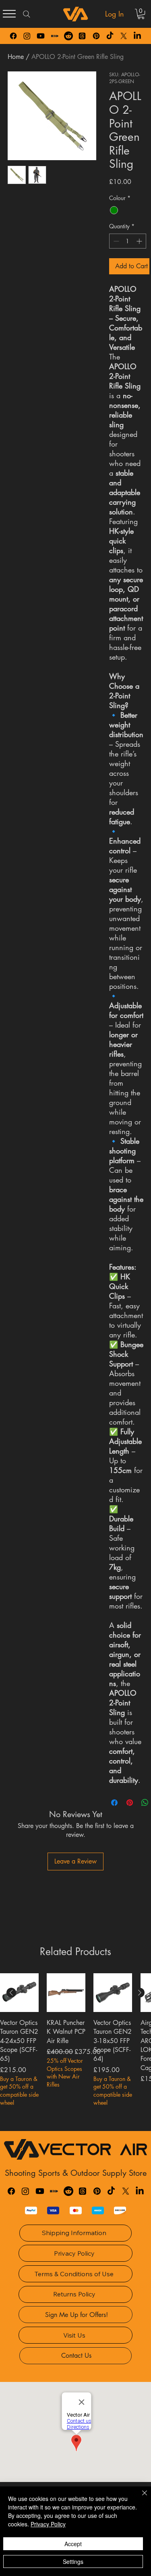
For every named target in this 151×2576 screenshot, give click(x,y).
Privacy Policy (48, 2524)
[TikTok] (110, 36)
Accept (73, 2544)
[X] (124, 36)
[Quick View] (19, 1993)
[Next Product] (140, 1993)
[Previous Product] (11, 1993)
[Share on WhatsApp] (145, 1803)
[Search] (27, 14)
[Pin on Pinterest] (130, 1803)
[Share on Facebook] (114, 1803)
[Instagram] (27, 36)
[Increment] (140, 241)
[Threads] (82, 36)
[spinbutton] (128, 241)
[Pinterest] (96, 36)
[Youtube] (41, 36)
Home (16, 57)
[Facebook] (13, 36)
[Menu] (9, 14)
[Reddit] (68, 36)
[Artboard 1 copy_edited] (55, 36)
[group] (75, 2049)
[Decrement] (115, 241)
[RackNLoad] (54, 2191)
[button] (141, 14)
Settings (73, 2561)
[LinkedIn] (137, 36)
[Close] (140, 2498)
